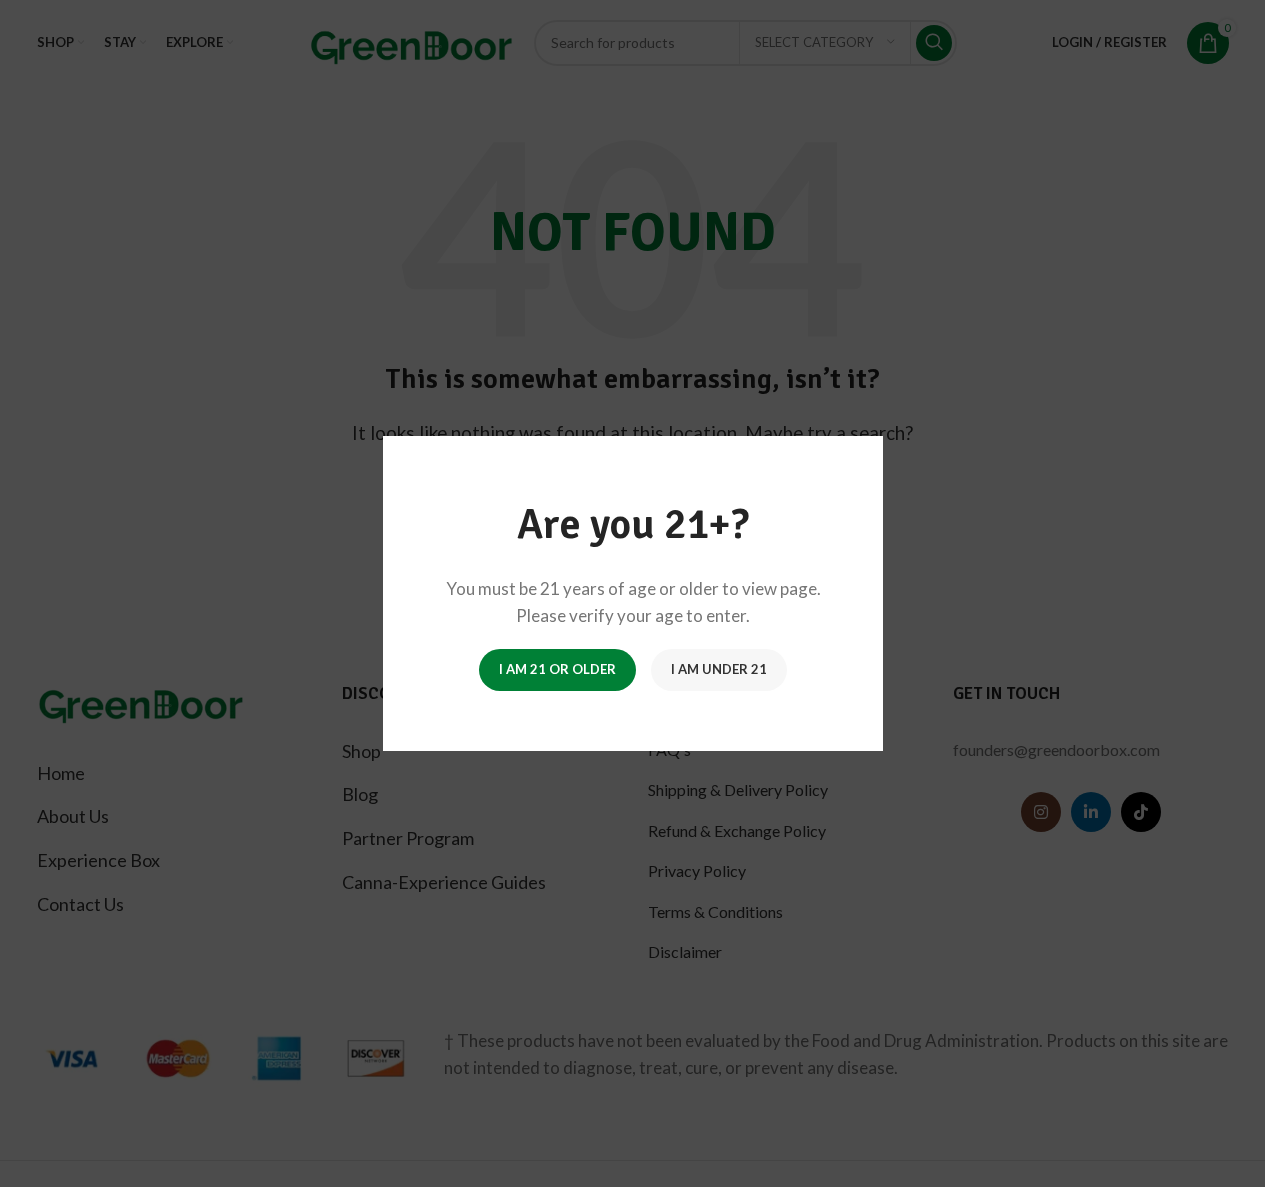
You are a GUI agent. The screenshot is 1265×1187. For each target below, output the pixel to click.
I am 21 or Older (557, 669)
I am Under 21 (719, 669)
